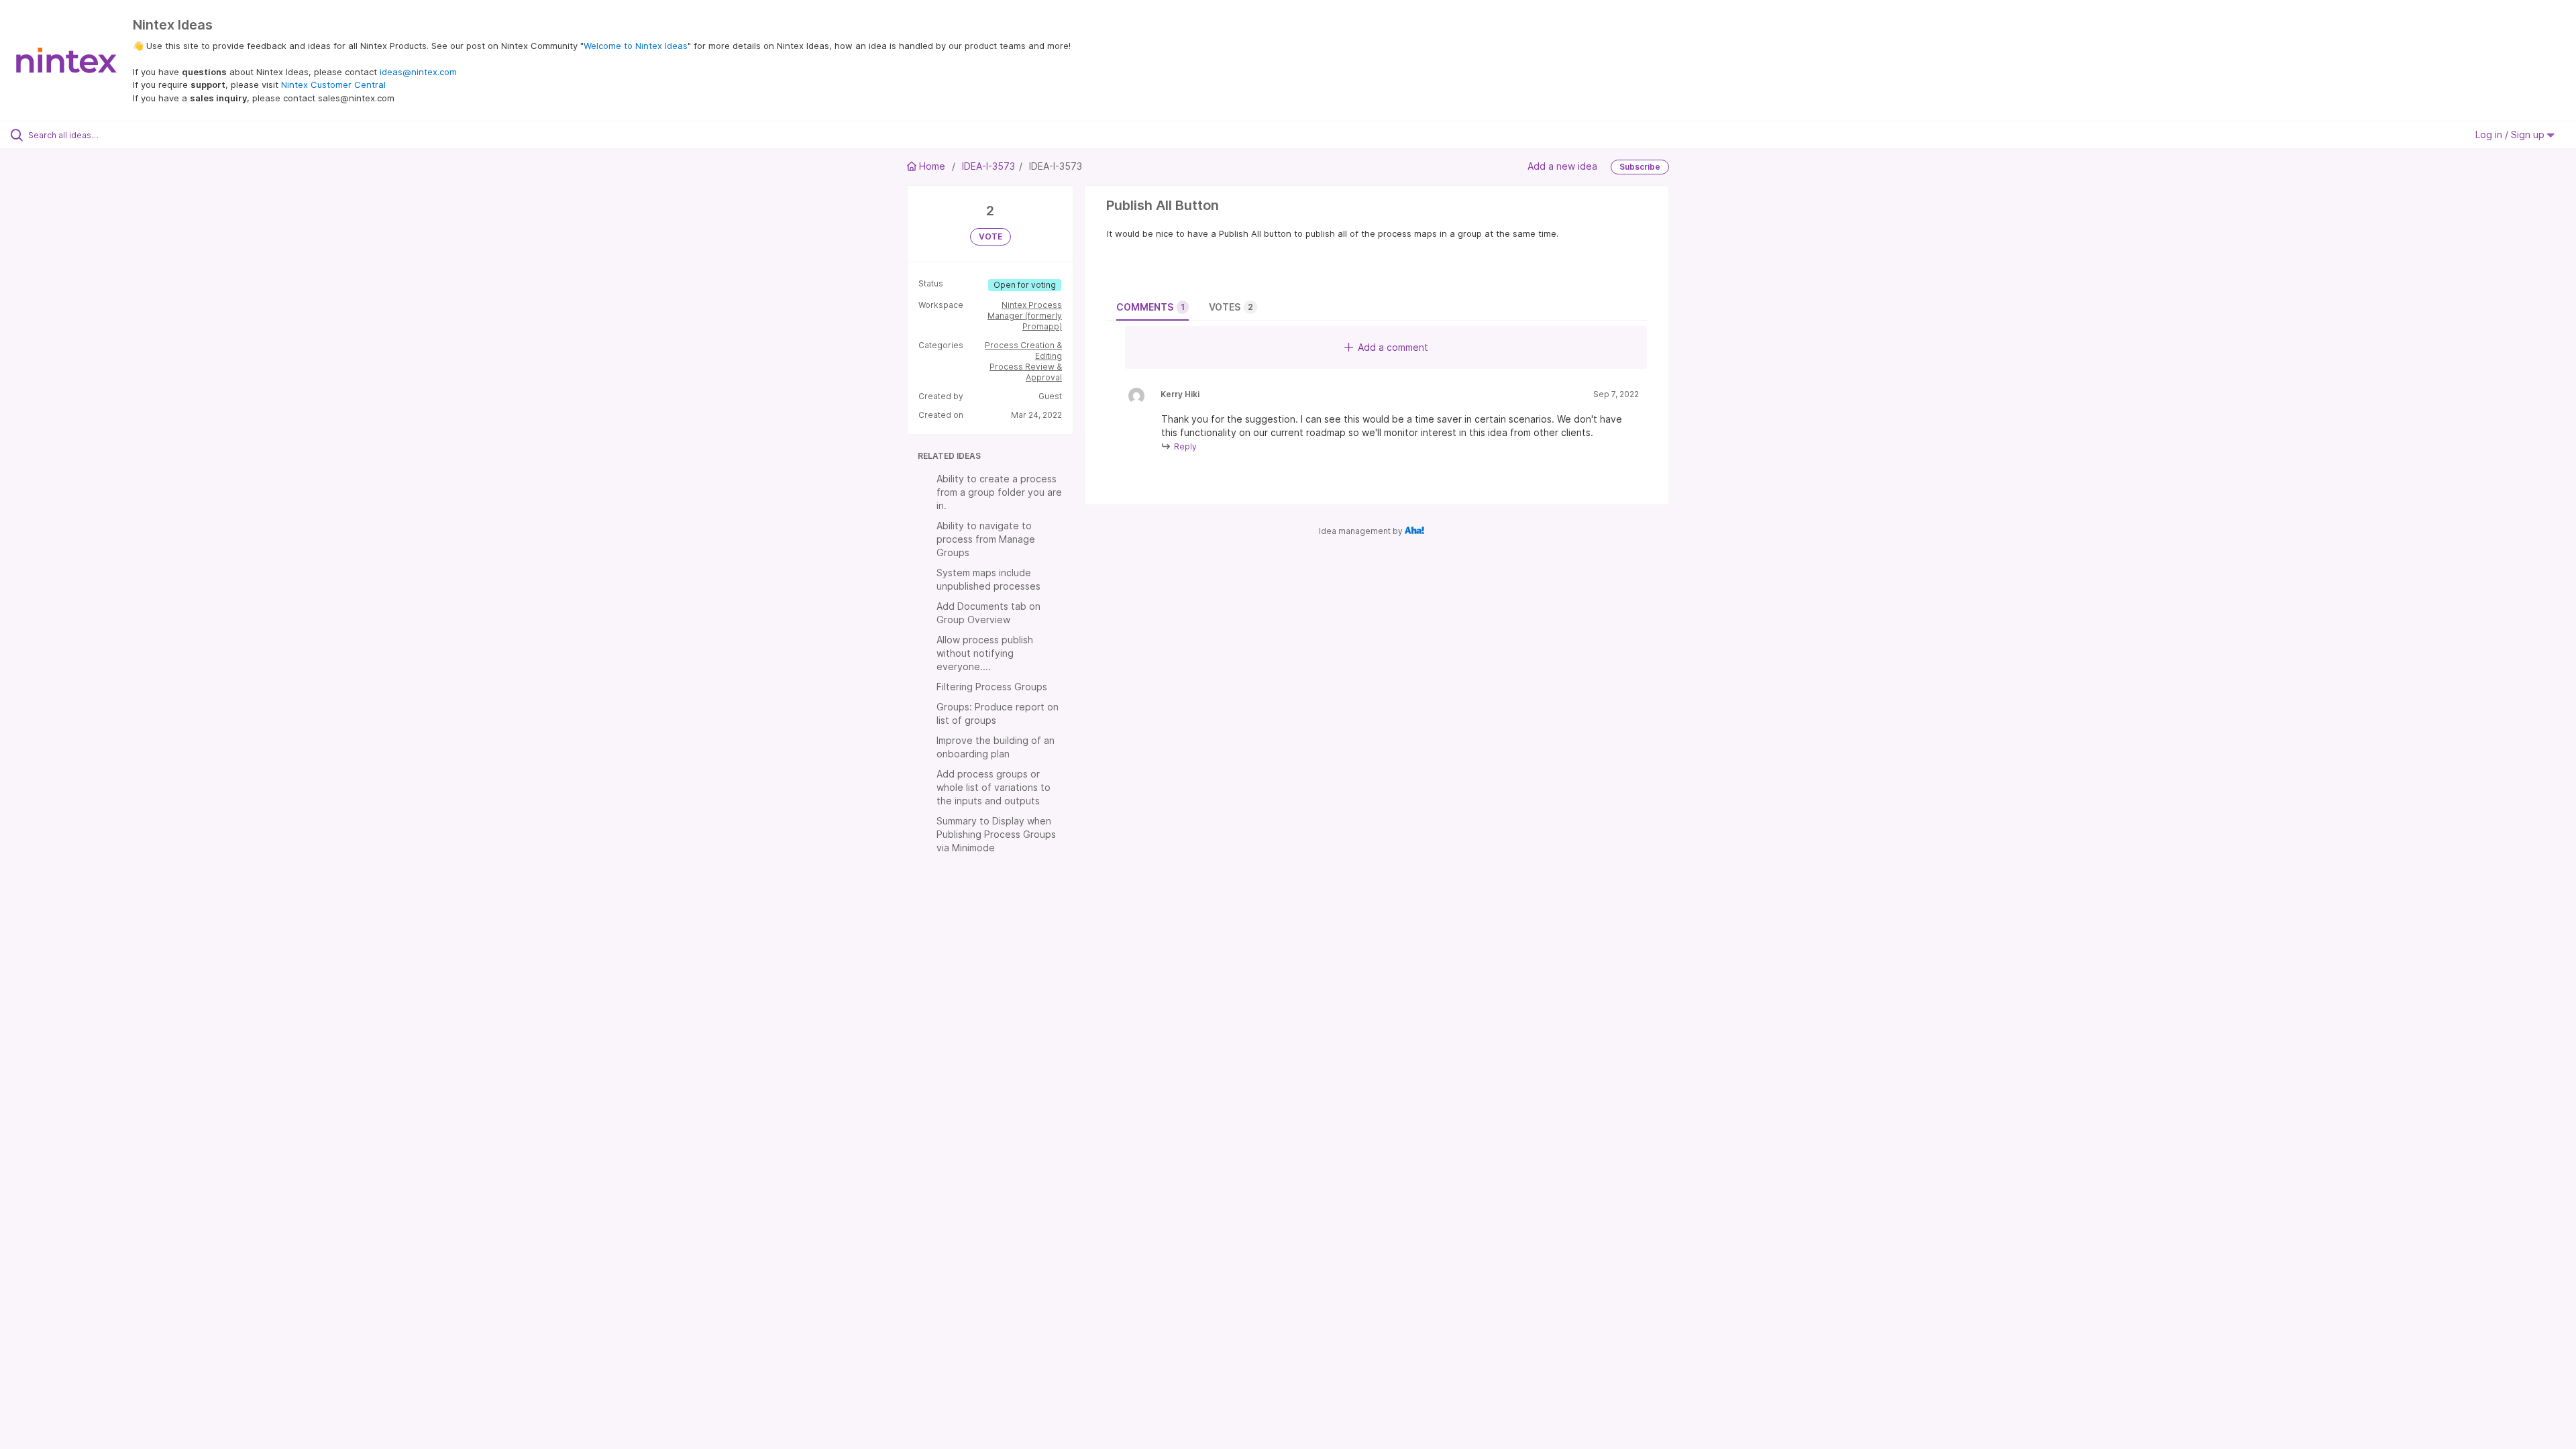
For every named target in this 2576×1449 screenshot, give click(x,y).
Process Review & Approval (1026, 372)
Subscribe (1640, 167)
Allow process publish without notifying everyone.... (985, 653)
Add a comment (1393, 347)
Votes (1231, 307)
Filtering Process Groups (992, 687)
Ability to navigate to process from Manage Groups (986, 539)
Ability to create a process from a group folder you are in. (999, 492)
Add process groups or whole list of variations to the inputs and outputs (994, 787)
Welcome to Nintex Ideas (636, 46)
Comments (1150, 307)
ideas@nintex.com (418, 72)
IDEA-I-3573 (988, 166)
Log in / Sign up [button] (2511, 135)
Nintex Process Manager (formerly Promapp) (1025, 316)
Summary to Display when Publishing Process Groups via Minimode (996, 834)
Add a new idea (1562, 166)
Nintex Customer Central (333, 85)
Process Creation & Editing (1023, 351)
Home (932, 166)
